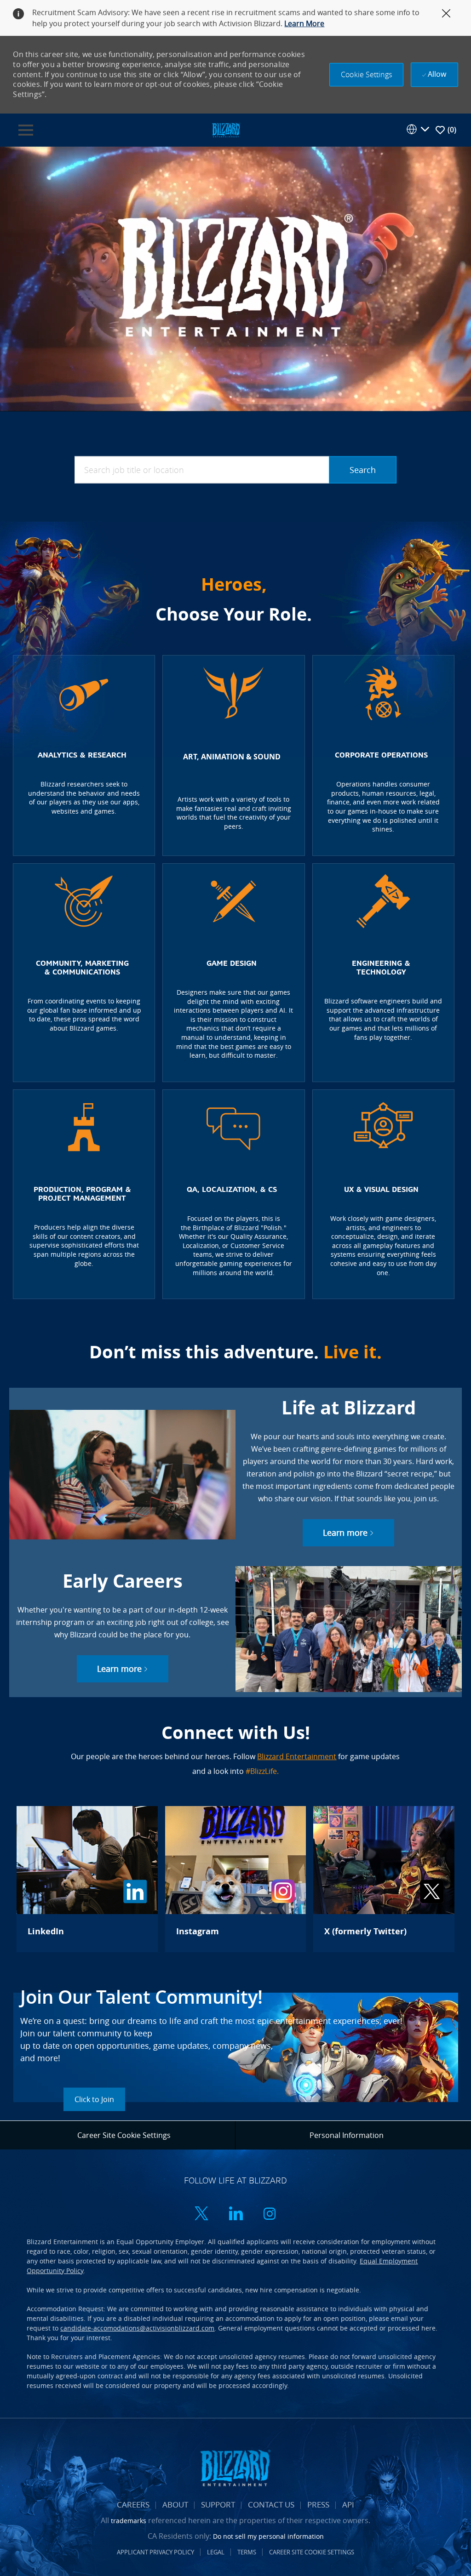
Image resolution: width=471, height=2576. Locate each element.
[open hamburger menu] (26, 130)
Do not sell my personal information (268, 2536)
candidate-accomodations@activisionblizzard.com (137, 2328)
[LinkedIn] (87, 1879)
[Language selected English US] (418, 129)
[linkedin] (235, 2214)
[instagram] (270, 2214)
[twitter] (201, 2214)
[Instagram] (235, 1879)
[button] (366, 75)
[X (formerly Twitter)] (384, 1879)
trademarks (129, 2521)
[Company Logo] (226, 129)
